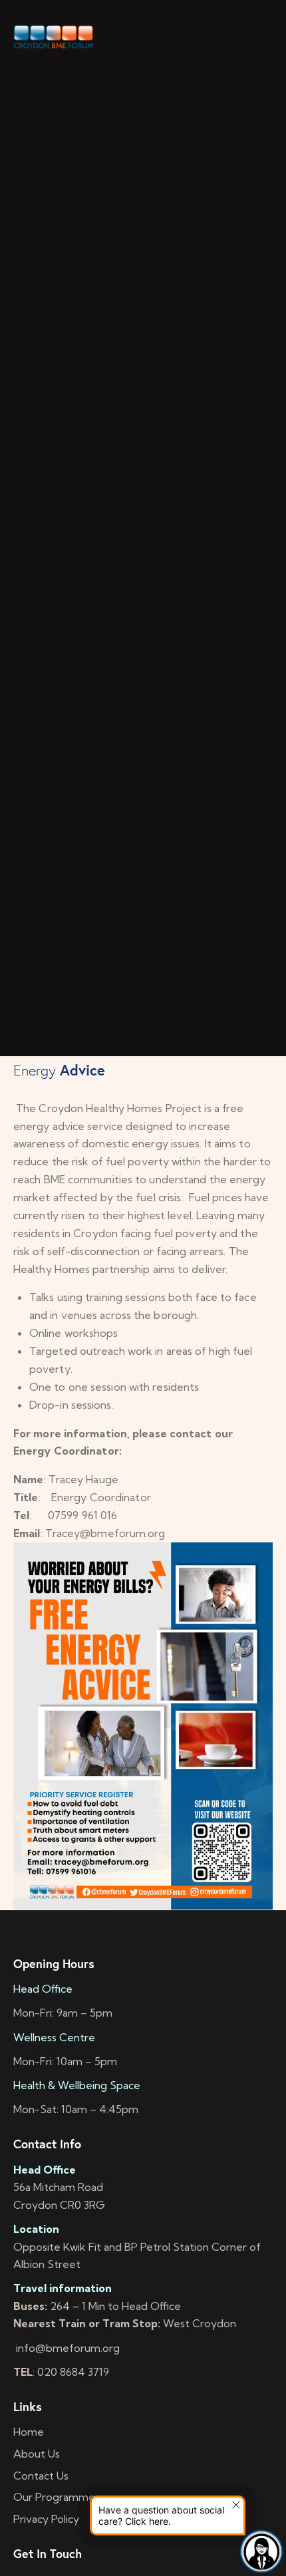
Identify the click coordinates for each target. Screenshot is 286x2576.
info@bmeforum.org (67, 2348)
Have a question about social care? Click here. (161, 2515)
